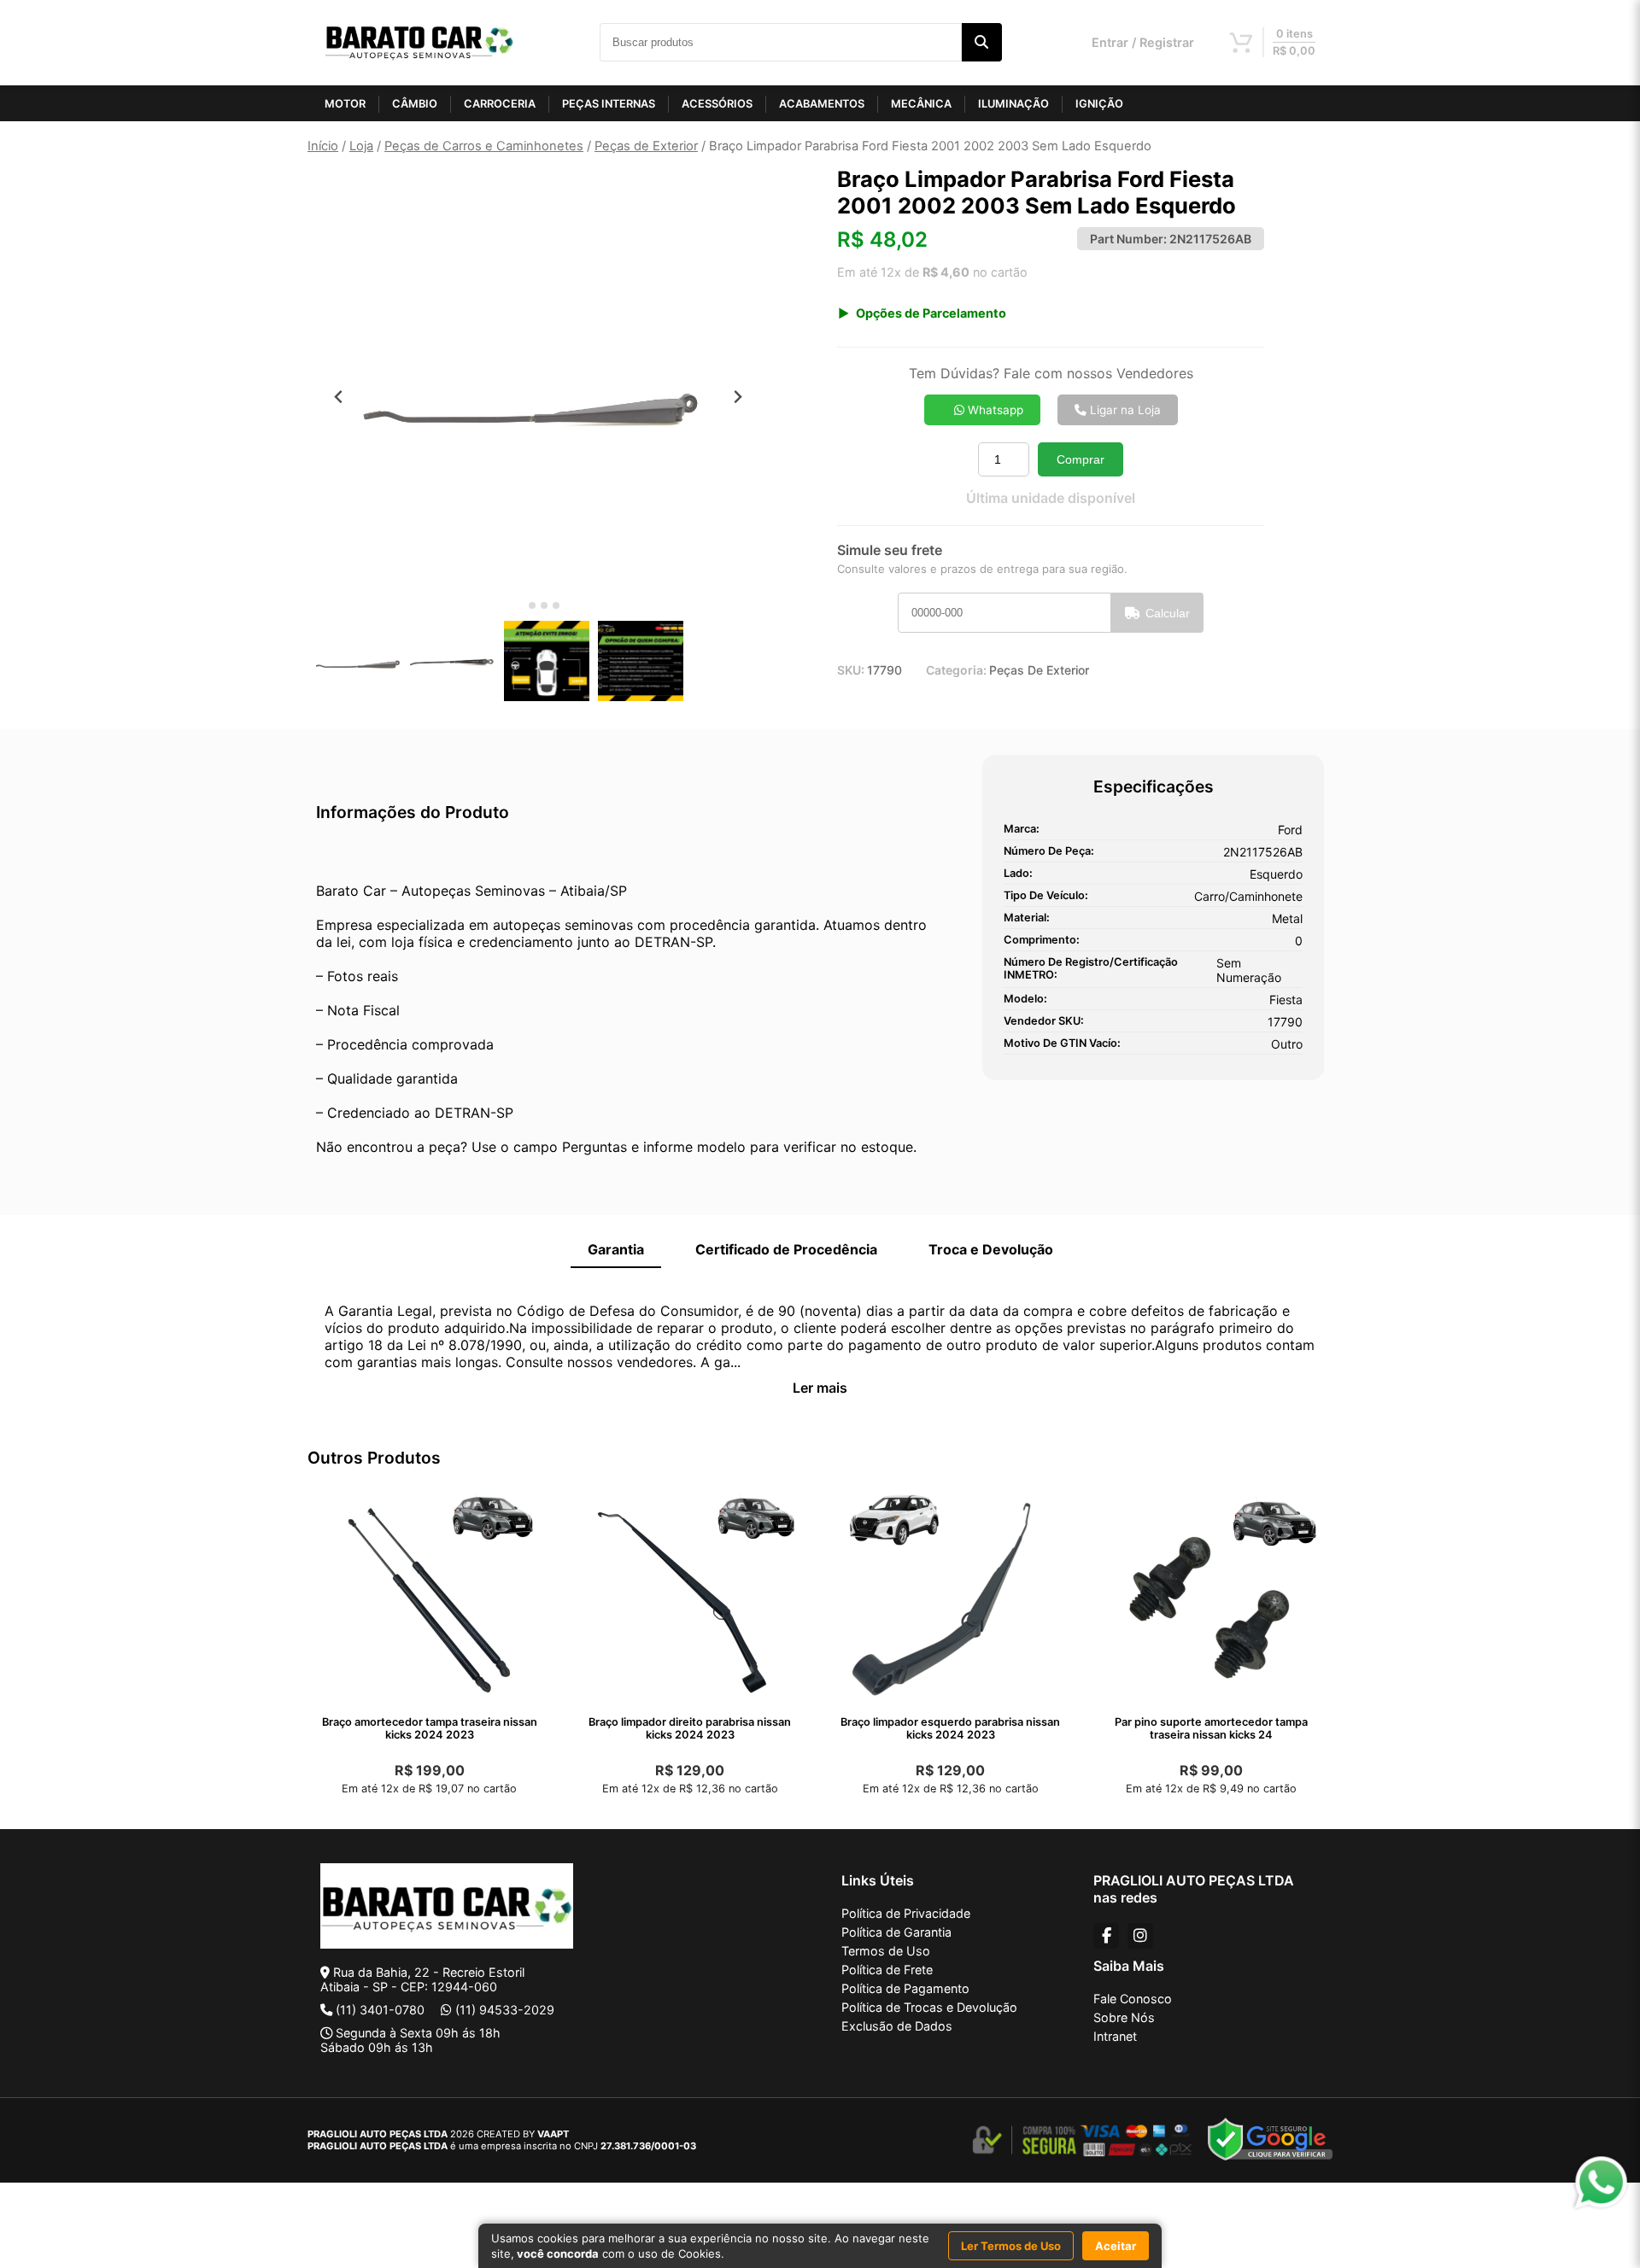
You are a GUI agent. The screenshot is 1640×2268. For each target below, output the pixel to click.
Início (323, 146)
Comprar (1081, 459)
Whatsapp (994, 410)
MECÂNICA (921, 104)
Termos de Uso (886, 1951)
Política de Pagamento (905, 1988)
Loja (361, 146)
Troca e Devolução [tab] (991, 1249)
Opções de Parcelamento (931, 313)
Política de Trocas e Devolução (929, 2007)
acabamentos (822, 104)
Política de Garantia (896, 1932)
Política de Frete (887, 1970)
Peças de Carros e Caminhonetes (484, 146)
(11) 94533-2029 (505, 2010)
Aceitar (1116, 2246)
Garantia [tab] (616, 1249)
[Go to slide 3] (544, 605)
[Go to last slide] (339, 397)
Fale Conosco (1133, 1999)
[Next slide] (738, 397)
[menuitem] (359, 661)
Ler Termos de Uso (1011, 2246)
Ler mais (820, 1388)
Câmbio (415, 104)
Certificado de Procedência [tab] (786, 1249)
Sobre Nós (1124, 2017)
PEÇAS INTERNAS (609, 104)
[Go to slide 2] (532, 605)
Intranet (1115, 2036)
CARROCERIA (500, 104)
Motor (345, 104)
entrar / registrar (1143, 42)
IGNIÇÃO (1099, 104)
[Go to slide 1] (520, 606)
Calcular (1168, 613)
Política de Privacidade (906, 1913)
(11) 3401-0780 (380, 2010)
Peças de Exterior (646, 146)
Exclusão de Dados (897, 2026)
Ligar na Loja (1124, 410)
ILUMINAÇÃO (1013, 104)
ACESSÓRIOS (717, 104)
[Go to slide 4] (556, 605)
